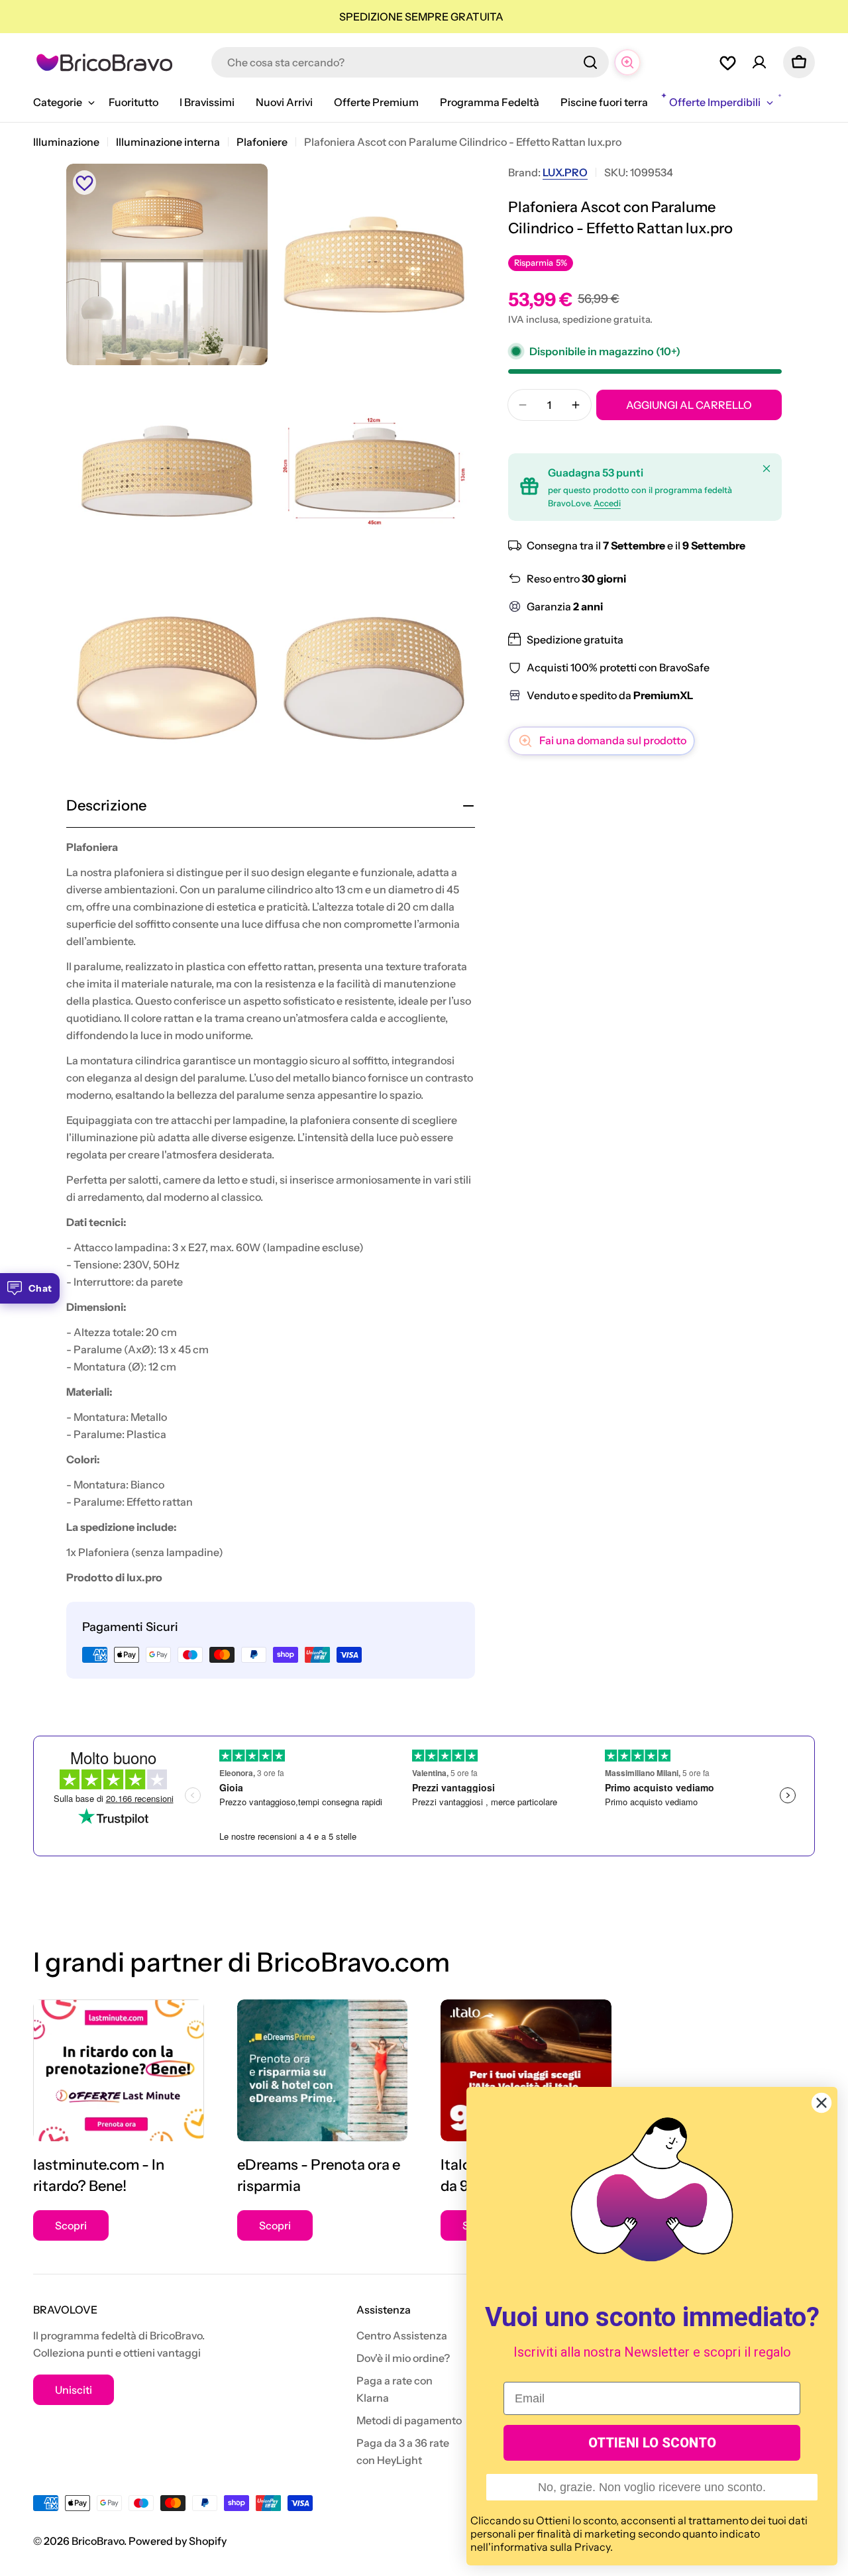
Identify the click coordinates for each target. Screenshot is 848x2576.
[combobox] (410, 62)
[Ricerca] (590, 62)
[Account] (759, 62)
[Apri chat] (627, 62)
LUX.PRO (565, 172)
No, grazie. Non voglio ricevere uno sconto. (652, 2487)
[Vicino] (767, 469)
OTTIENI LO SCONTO (652, 2443)
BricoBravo (98, 2541)
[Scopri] (119, 2071)
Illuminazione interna (168, 142)
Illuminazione (66, 142)
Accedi (607, 503)
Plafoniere (262, 142)
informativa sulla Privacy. (552, 2547)
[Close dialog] (821, 2103)
